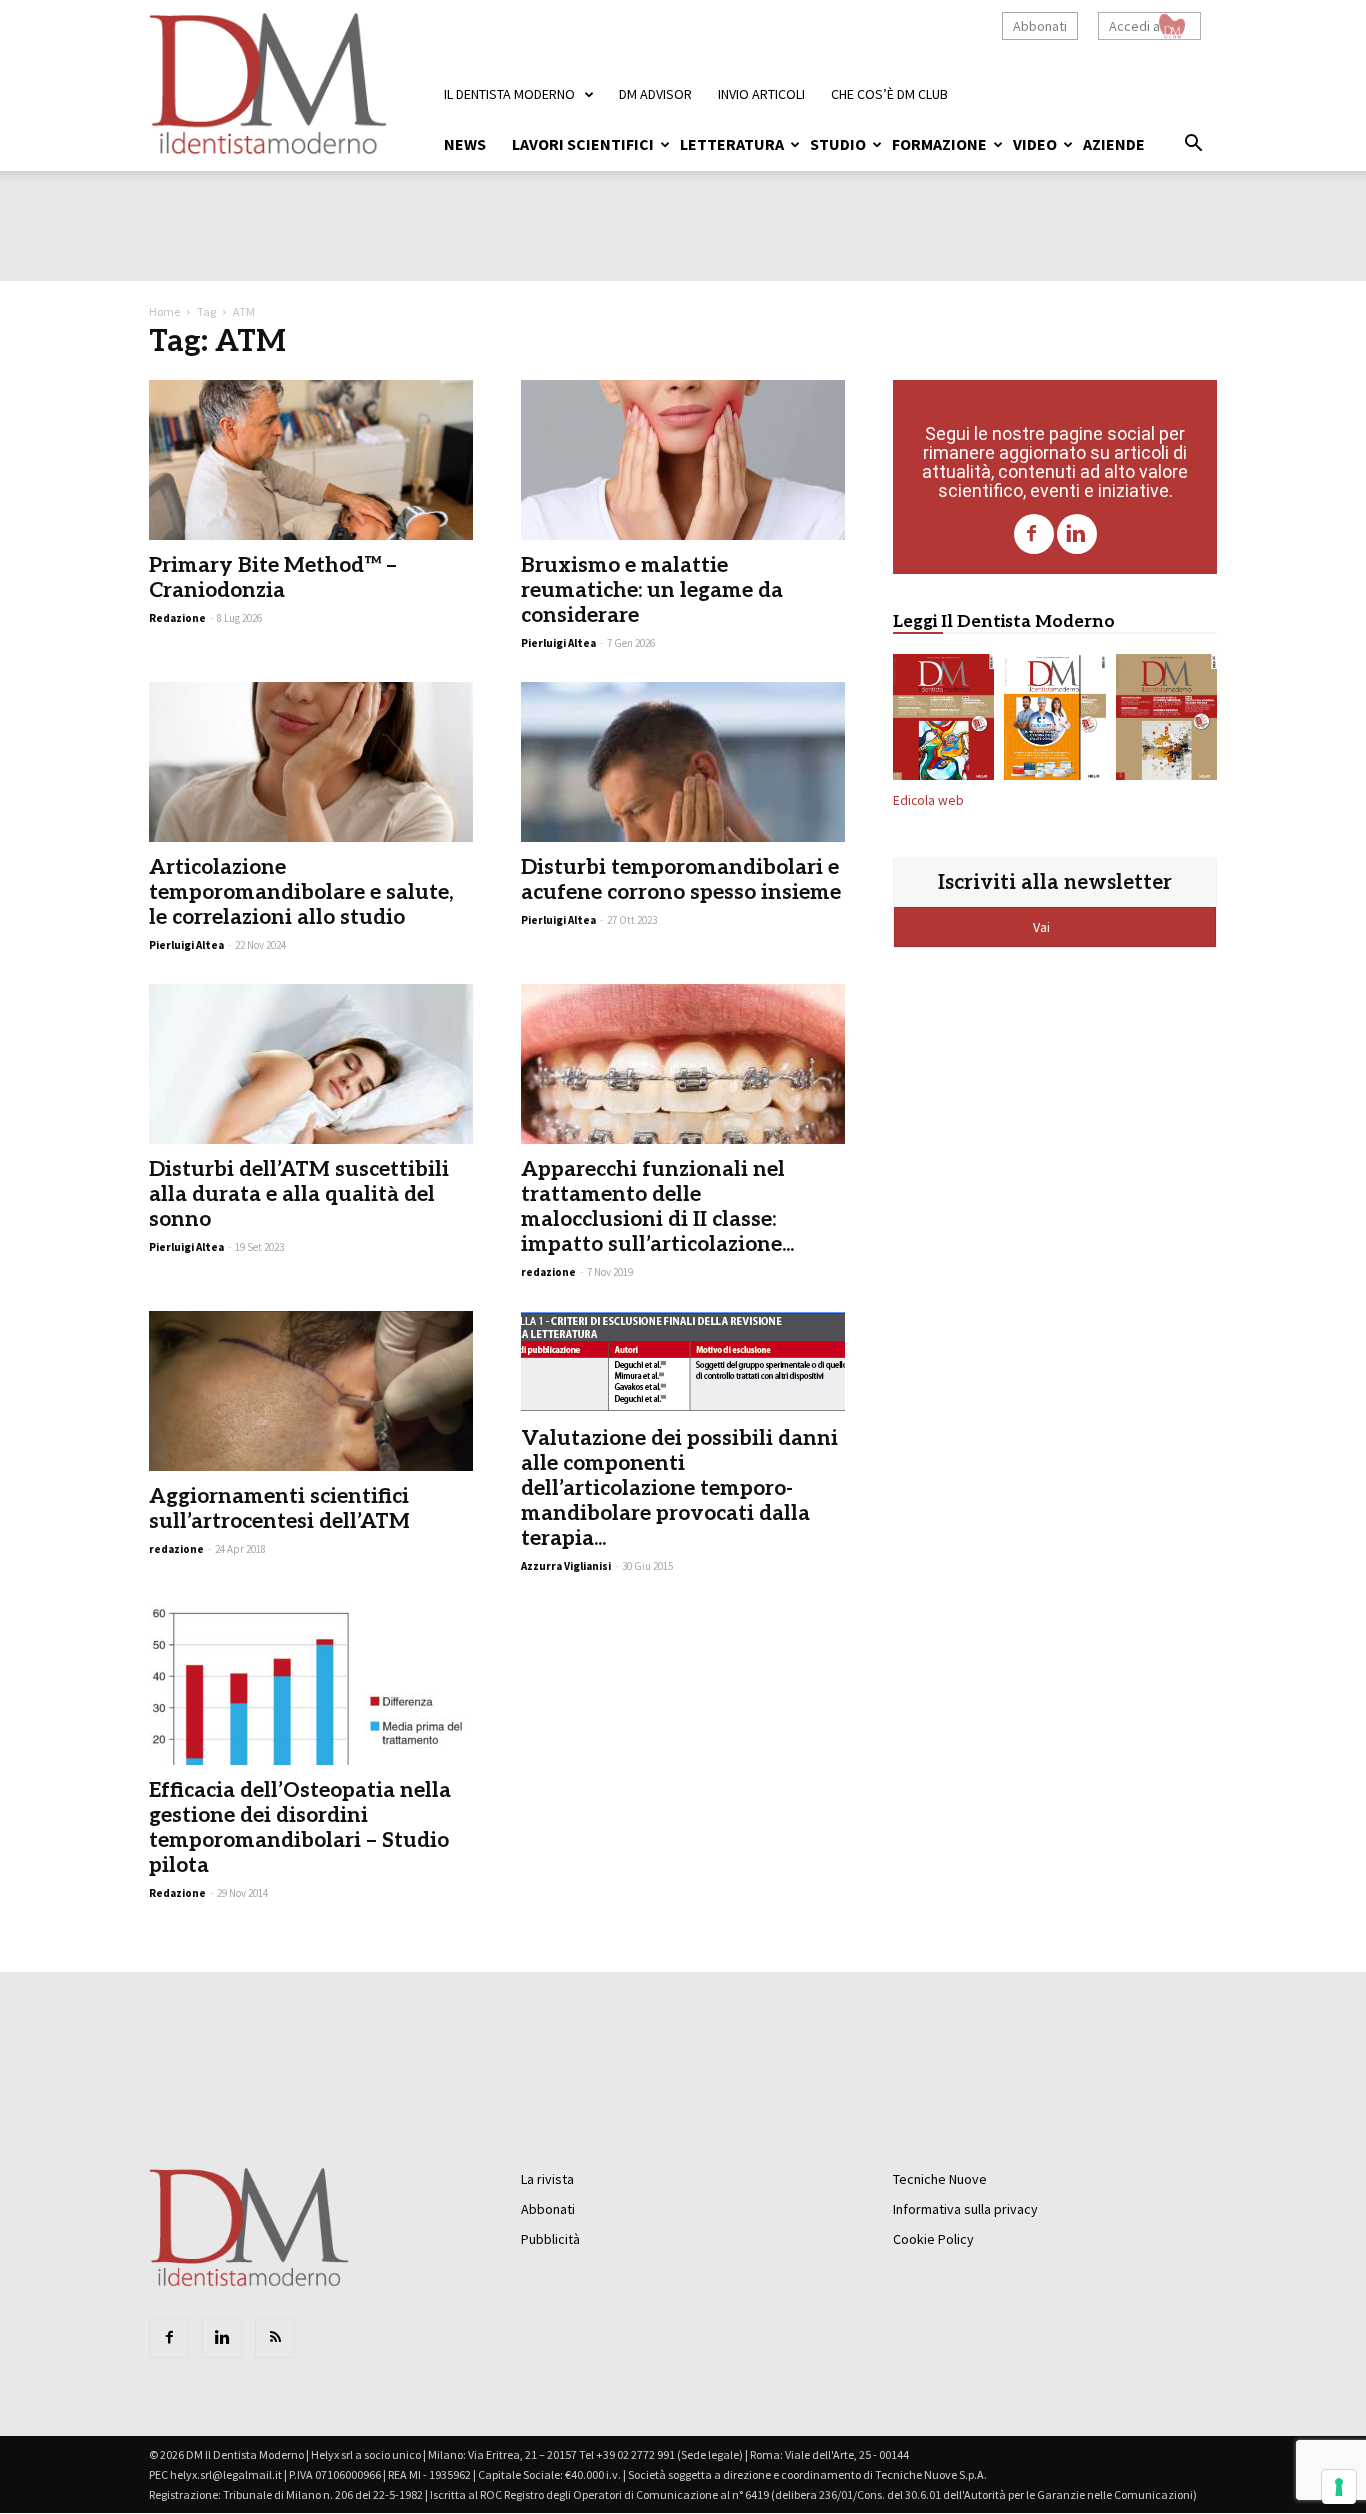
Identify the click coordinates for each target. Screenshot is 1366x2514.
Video (1035, 144)
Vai (1043, 927)
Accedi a (1134, 26)
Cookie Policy (933, 2239)
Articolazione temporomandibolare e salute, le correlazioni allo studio (301, 892)
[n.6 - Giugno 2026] (1054, 721)
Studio (838, 144)
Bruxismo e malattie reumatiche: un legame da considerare (652, 590)
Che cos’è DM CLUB (889, 94)
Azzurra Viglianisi (566, 1566)
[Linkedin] (1077, 534)
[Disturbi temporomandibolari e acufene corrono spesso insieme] (683, 762)
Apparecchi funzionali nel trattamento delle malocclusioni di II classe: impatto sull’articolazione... (657, 1207)
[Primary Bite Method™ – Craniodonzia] (311, 460)
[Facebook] (1034, 534)
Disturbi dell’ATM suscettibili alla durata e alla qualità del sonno (299, 1194)
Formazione (939, 144)
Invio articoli (761, 94)
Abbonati (1040, 26)
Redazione (177, 1893)
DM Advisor (655, 94)
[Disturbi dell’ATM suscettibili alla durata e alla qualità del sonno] (311, 1064)
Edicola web (928, 800)
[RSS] (275, 2338)
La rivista (547, 2179)
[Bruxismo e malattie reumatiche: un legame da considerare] (683, 460)
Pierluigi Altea (558, 643)
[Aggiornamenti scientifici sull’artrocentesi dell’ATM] (311, 1391)
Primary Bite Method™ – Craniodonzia (273, 578)
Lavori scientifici (583, 144)
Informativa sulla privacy (965, 2209)
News (465, 144)
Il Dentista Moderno (509, 94)
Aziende (1114, 144)
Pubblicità (550, 2239)
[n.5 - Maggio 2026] (1166, 721)
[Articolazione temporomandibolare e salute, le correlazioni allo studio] (311, 762)
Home (164, 311)
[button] (1193, 146)
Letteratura (732, 144)
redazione (548, 1272)
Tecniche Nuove (940, 2179)
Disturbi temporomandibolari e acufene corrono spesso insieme (681, 880)
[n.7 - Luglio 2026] (943, 721)
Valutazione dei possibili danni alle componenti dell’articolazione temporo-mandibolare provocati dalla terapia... (679, 1488)
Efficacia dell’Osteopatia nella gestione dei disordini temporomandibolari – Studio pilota (300, 1828)
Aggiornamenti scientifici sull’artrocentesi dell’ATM (279, 1509)
